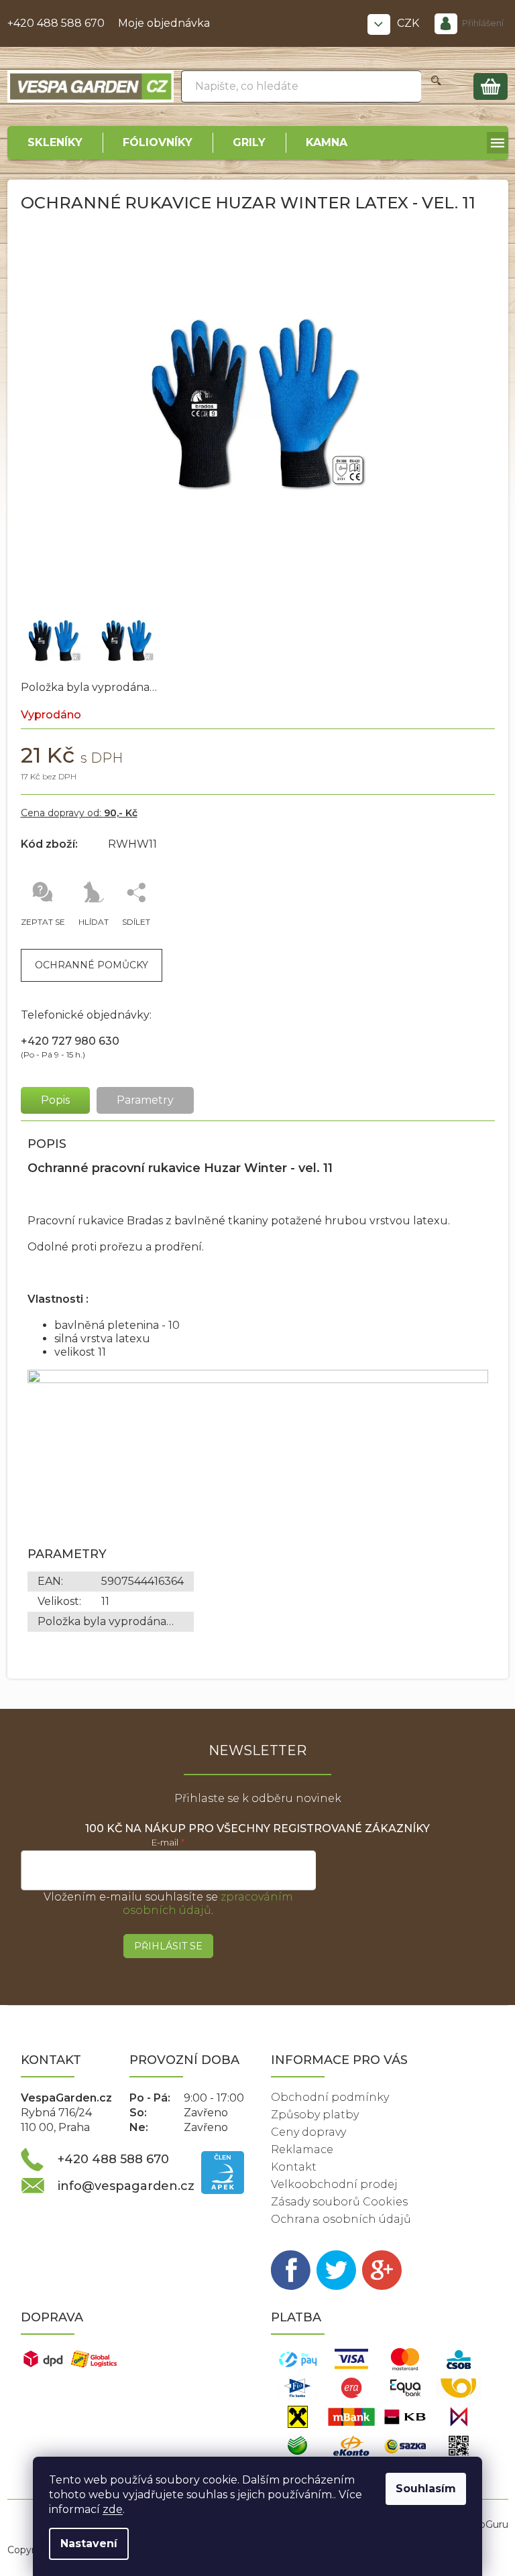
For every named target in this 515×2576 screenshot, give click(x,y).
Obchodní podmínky (330, 2097)
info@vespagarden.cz (126, 2186)
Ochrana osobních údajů (341, 2219)
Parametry (145, 1100)
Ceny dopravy (308, 2132)
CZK (409, 23)
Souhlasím (426, 2489)
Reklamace (302, 2149)
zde (113, 2509)
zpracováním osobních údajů (208, 1904)
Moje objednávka (164, 23)
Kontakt (294, 2167)
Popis (55, 1100)
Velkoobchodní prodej (334, 2184)
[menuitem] (55, 143)
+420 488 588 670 (56, 23)
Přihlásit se (168, 1946)
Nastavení (89, 2543)
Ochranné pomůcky (92, 965)
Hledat (436, 86)
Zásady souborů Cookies (339, 2202)
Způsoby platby (315, 2115)
